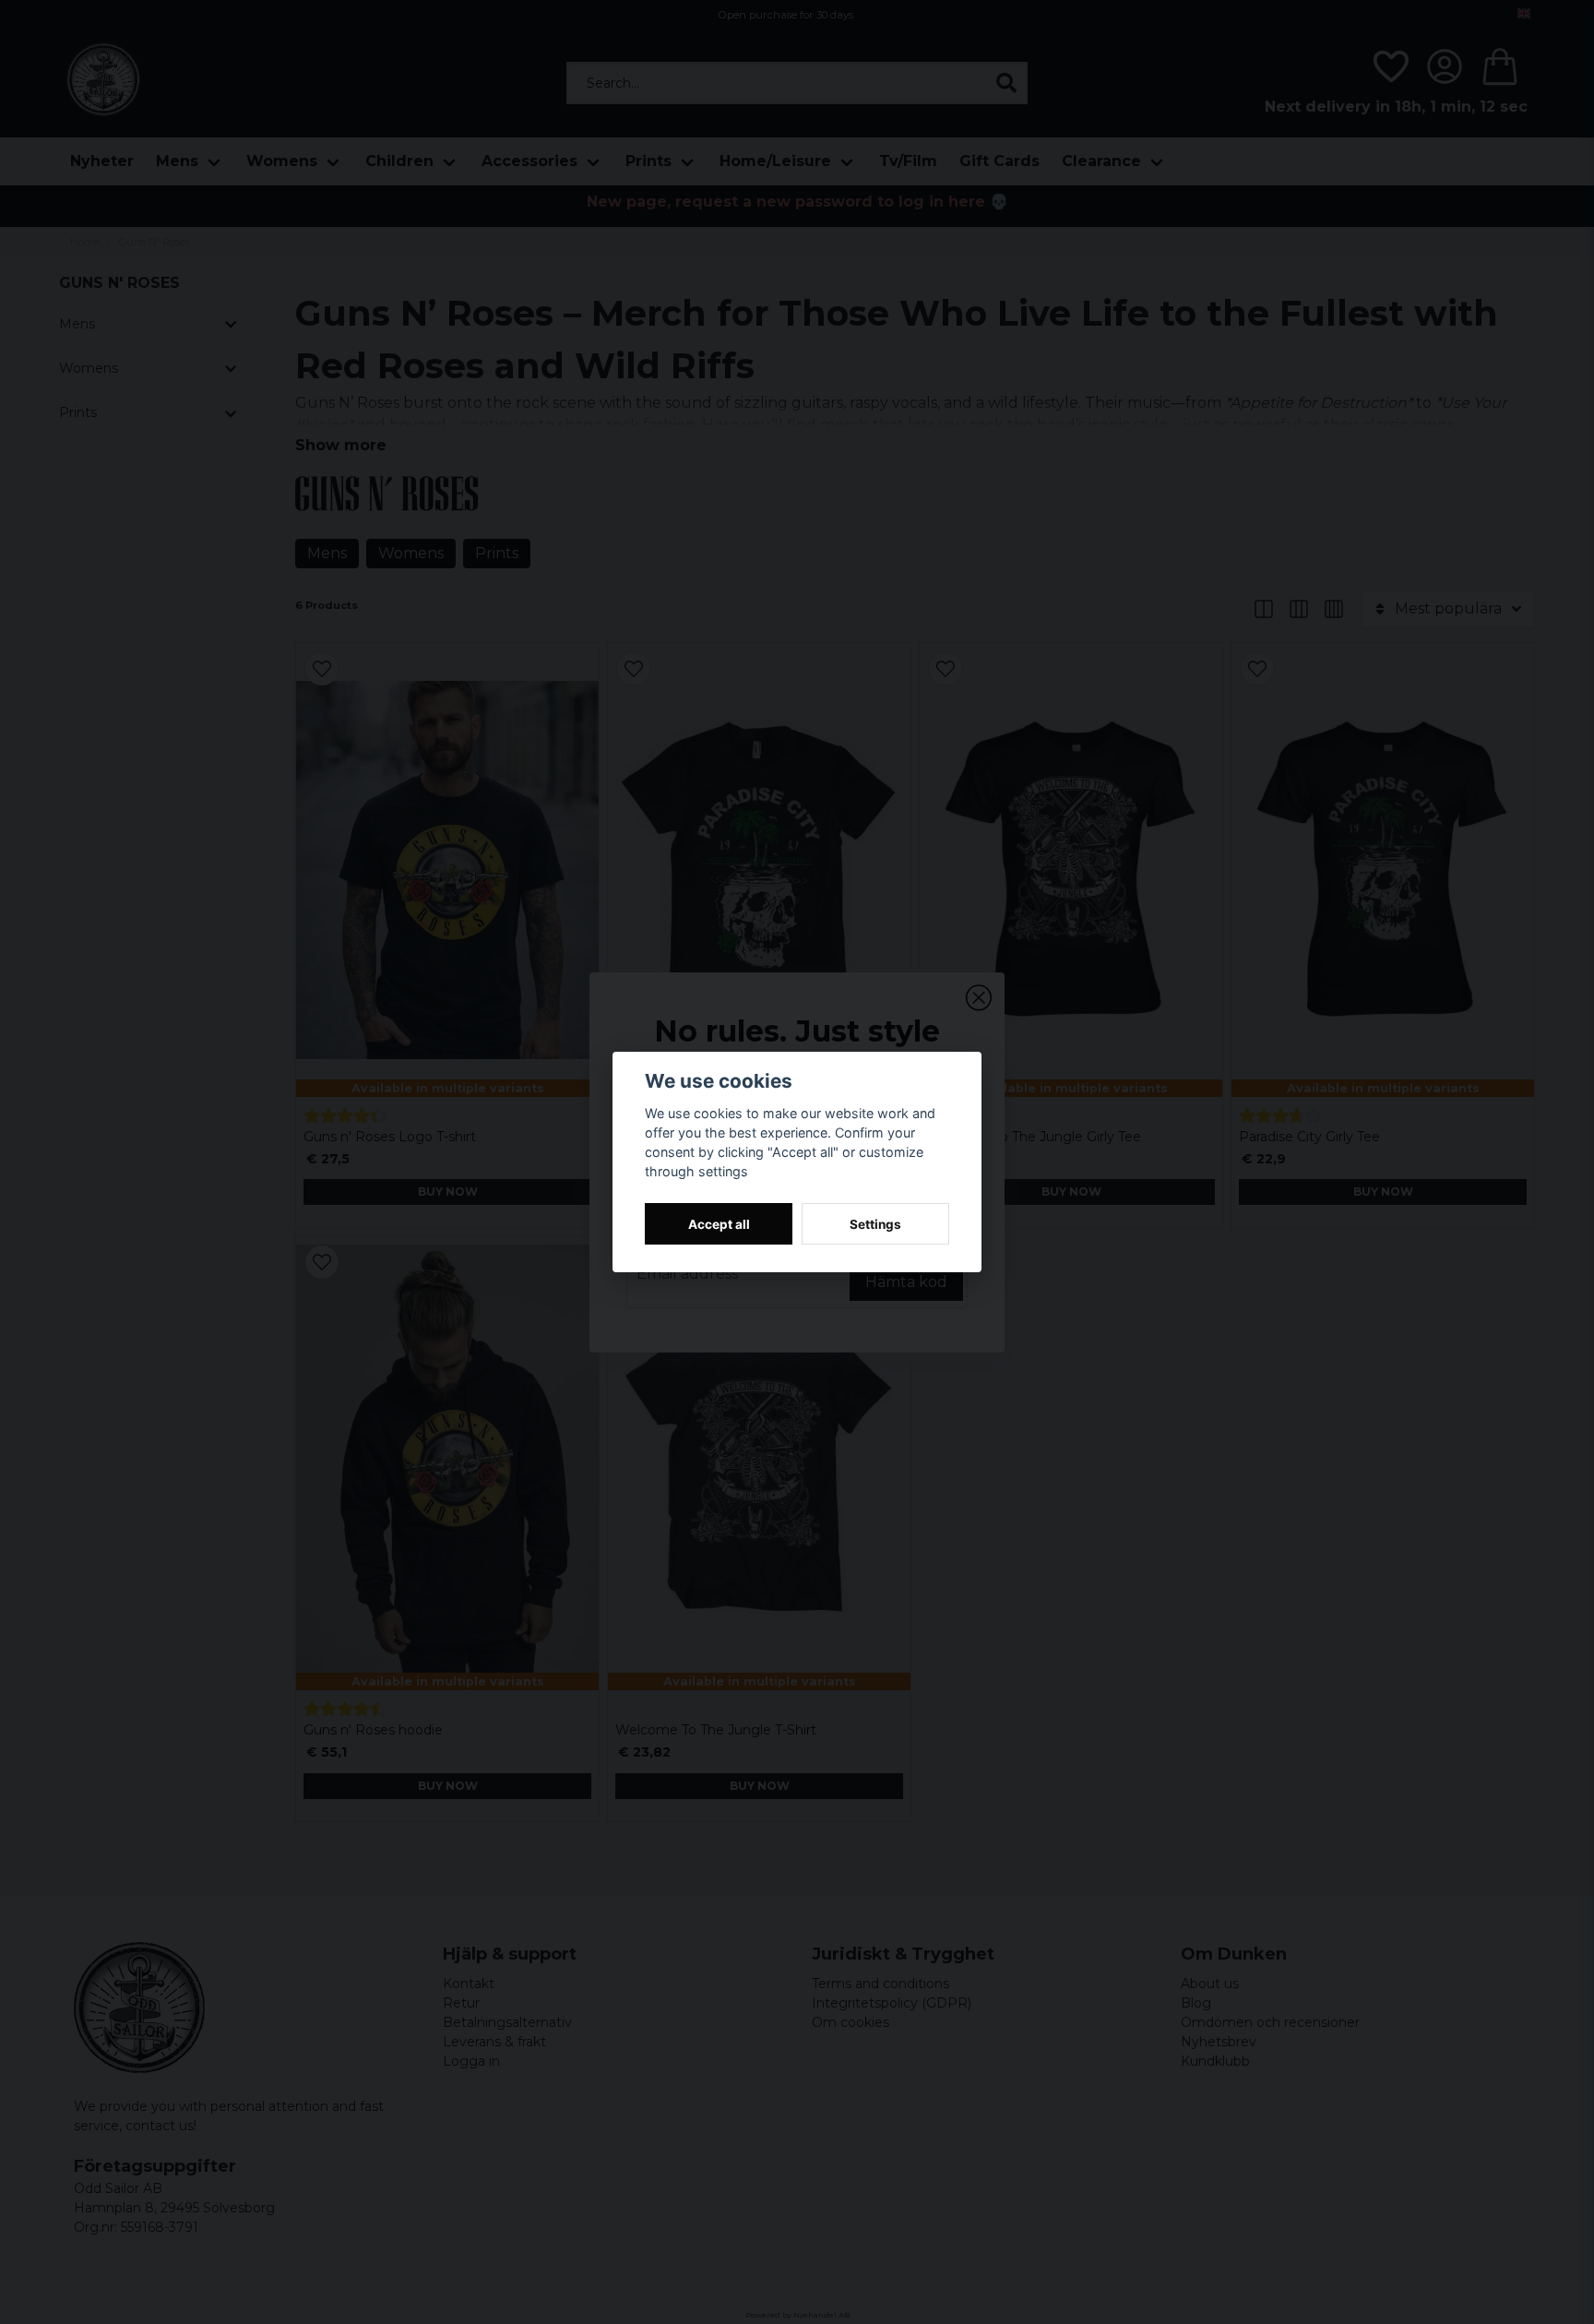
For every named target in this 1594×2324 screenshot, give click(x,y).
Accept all (719, 1224)
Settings (875, 1224)
